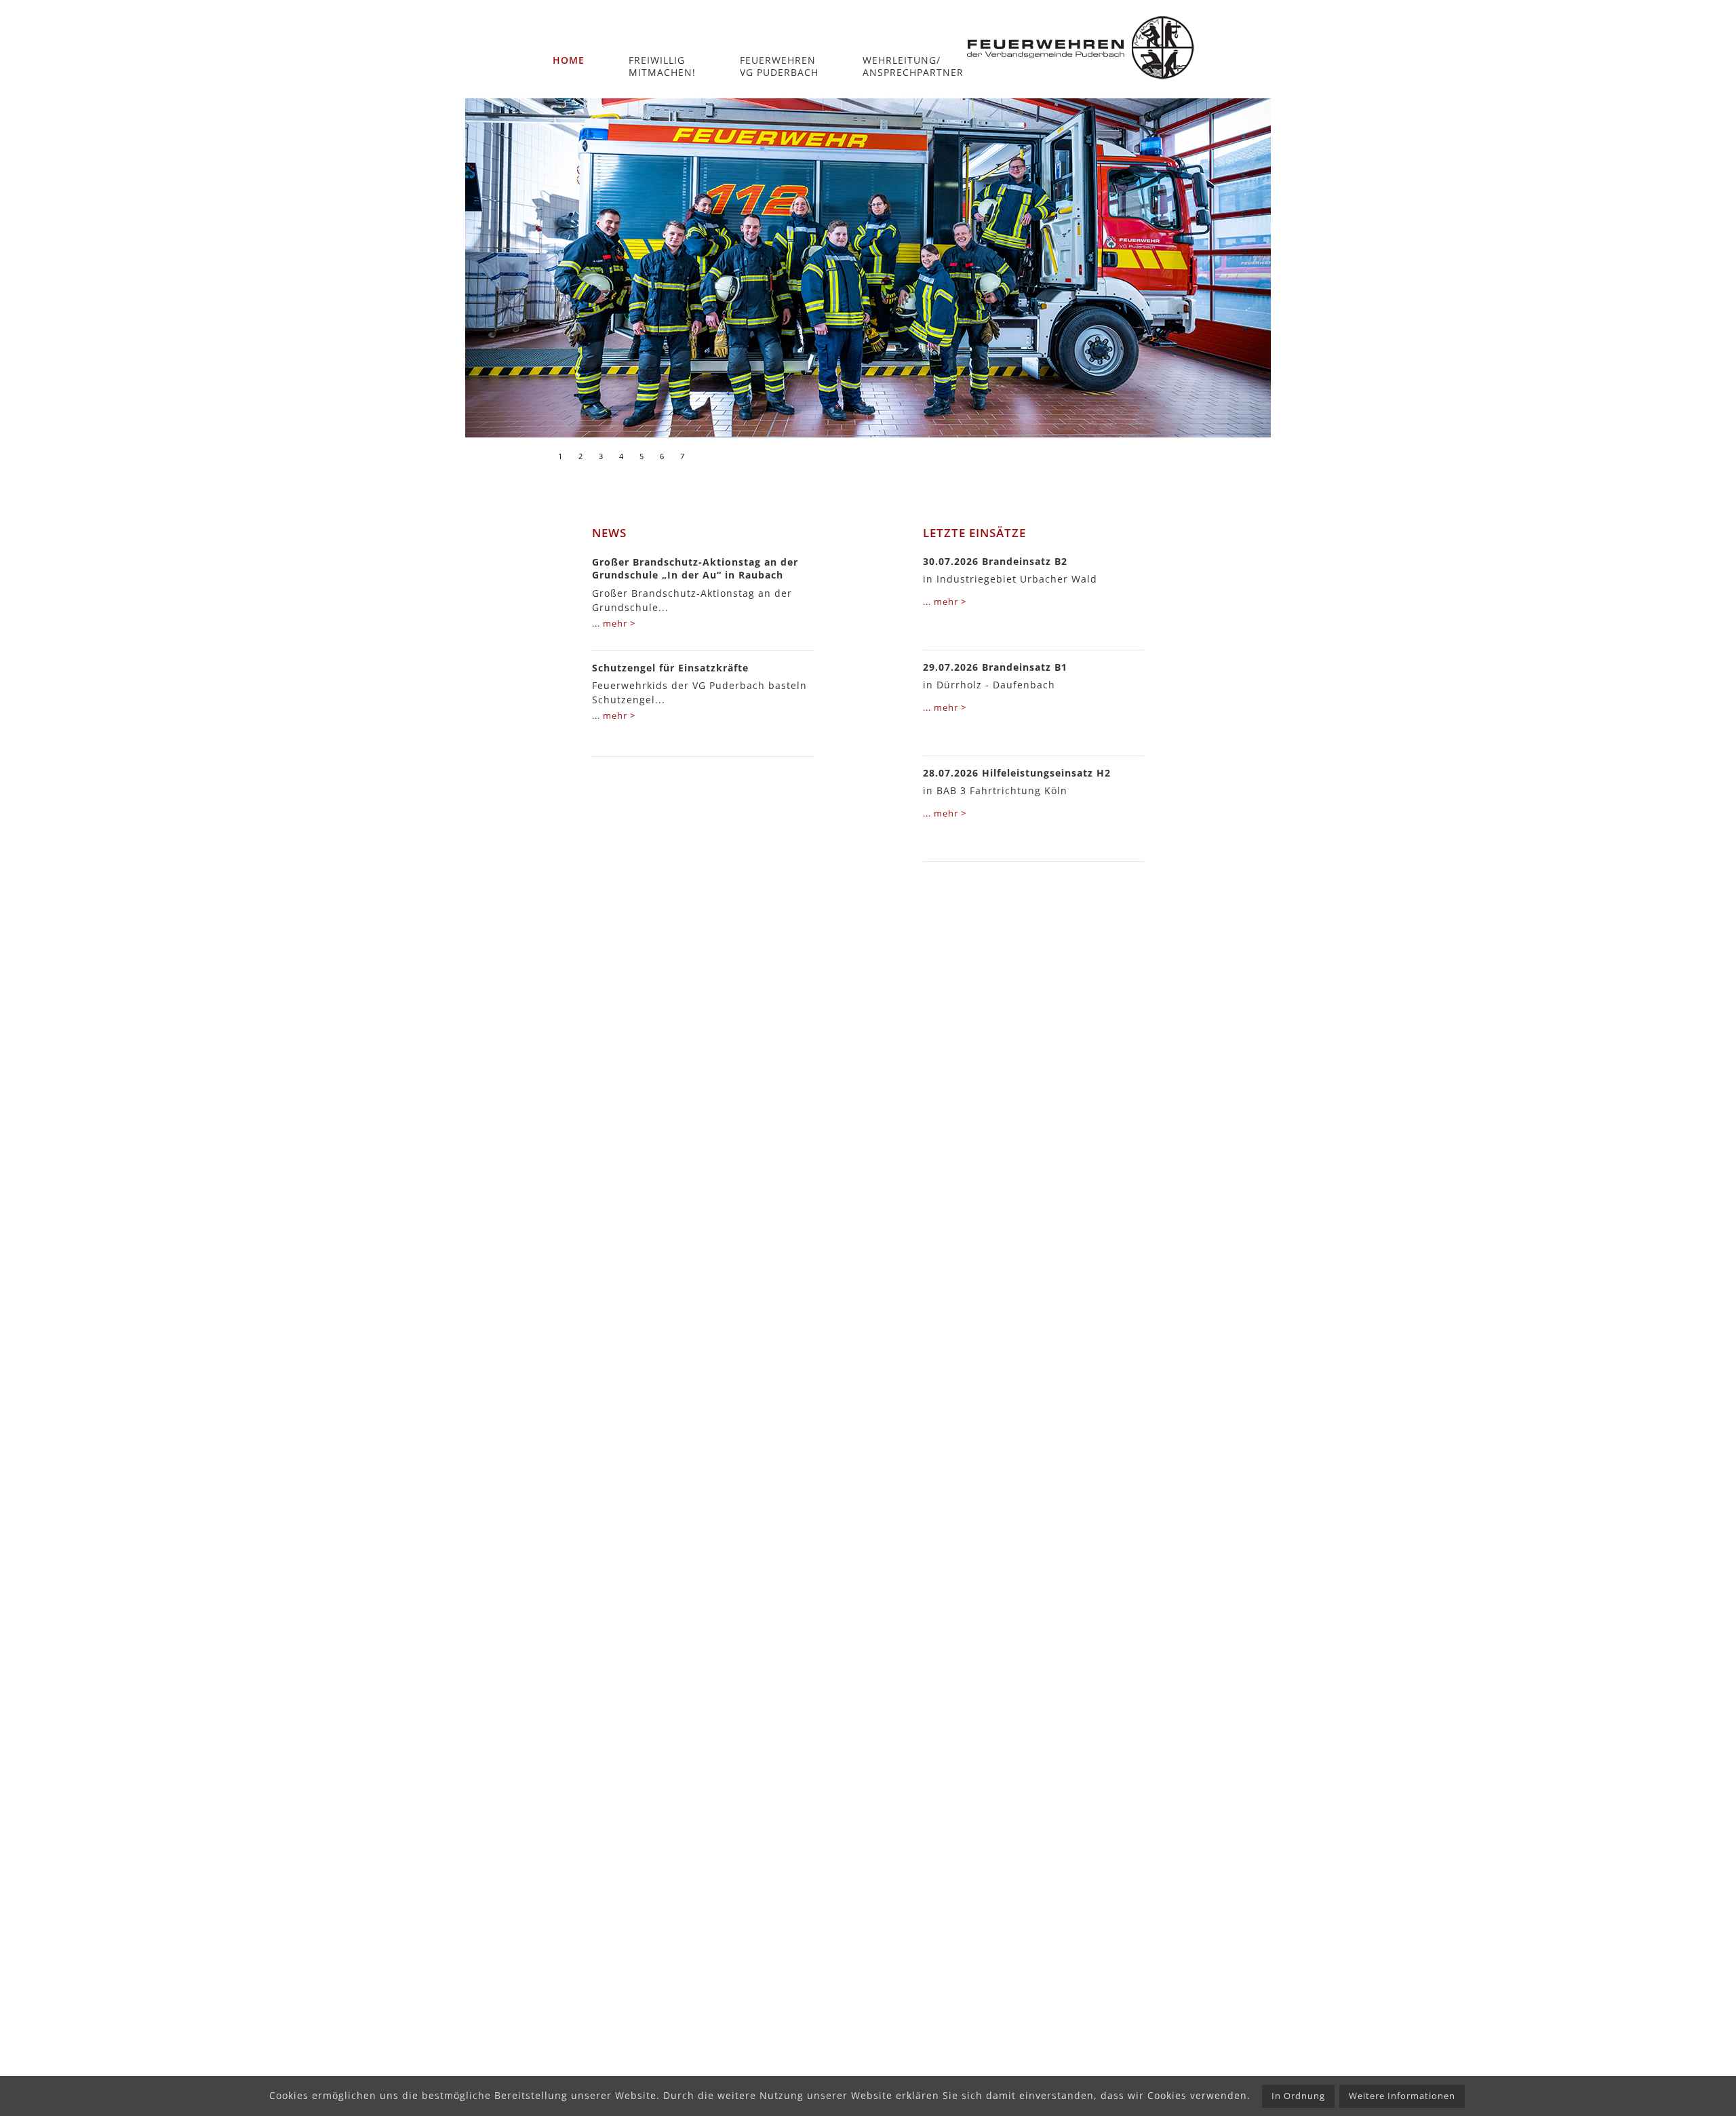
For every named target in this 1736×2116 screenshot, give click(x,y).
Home (569, 60)
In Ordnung (1298, 2096)
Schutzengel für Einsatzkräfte (670, 668)
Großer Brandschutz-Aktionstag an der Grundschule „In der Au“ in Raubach (695, 569)
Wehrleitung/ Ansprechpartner (913, 66)
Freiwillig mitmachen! (662, 66)
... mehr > (614, 623)
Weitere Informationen (1402, 2096)
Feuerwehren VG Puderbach (779, 66)
